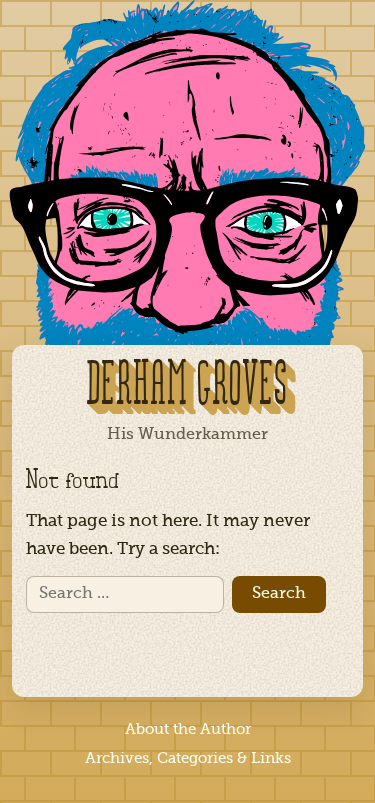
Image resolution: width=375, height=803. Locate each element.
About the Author (188, 729)
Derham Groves (188, 387)
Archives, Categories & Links (188, 758)
